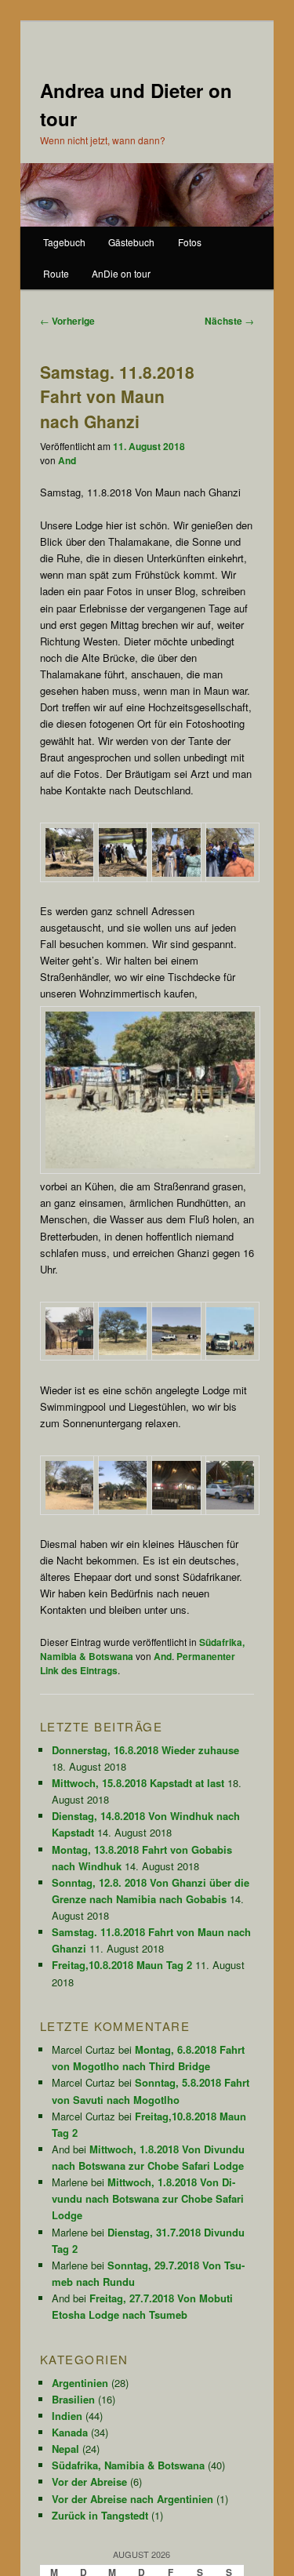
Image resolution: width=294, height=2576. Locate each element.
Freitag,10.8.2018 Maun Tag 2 (122, 1965)
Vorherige (67, 321)
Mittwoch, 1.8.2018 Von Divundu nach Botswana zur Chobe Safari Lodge (148, 2198)
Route (56, 273)
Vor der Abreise (89, 2482)
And (67, 460)
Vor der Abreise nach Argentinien (132, 2499)
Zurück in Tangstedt (100, 2515)
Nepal (65, 2449)
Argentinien (80, 2383)
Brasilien (73, 2399)
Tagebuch (64, 242)
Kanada (70, 2432)
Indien (67, 2416)
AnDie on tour (121, 273)
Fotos (190, 242)
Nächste (229, 321)
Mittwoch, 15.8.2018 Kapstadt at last (138, 1783)
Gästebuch (131, 242)
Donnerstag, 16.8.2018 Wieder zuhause (145, 1750)
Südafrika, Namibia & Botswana (128, 2465)
